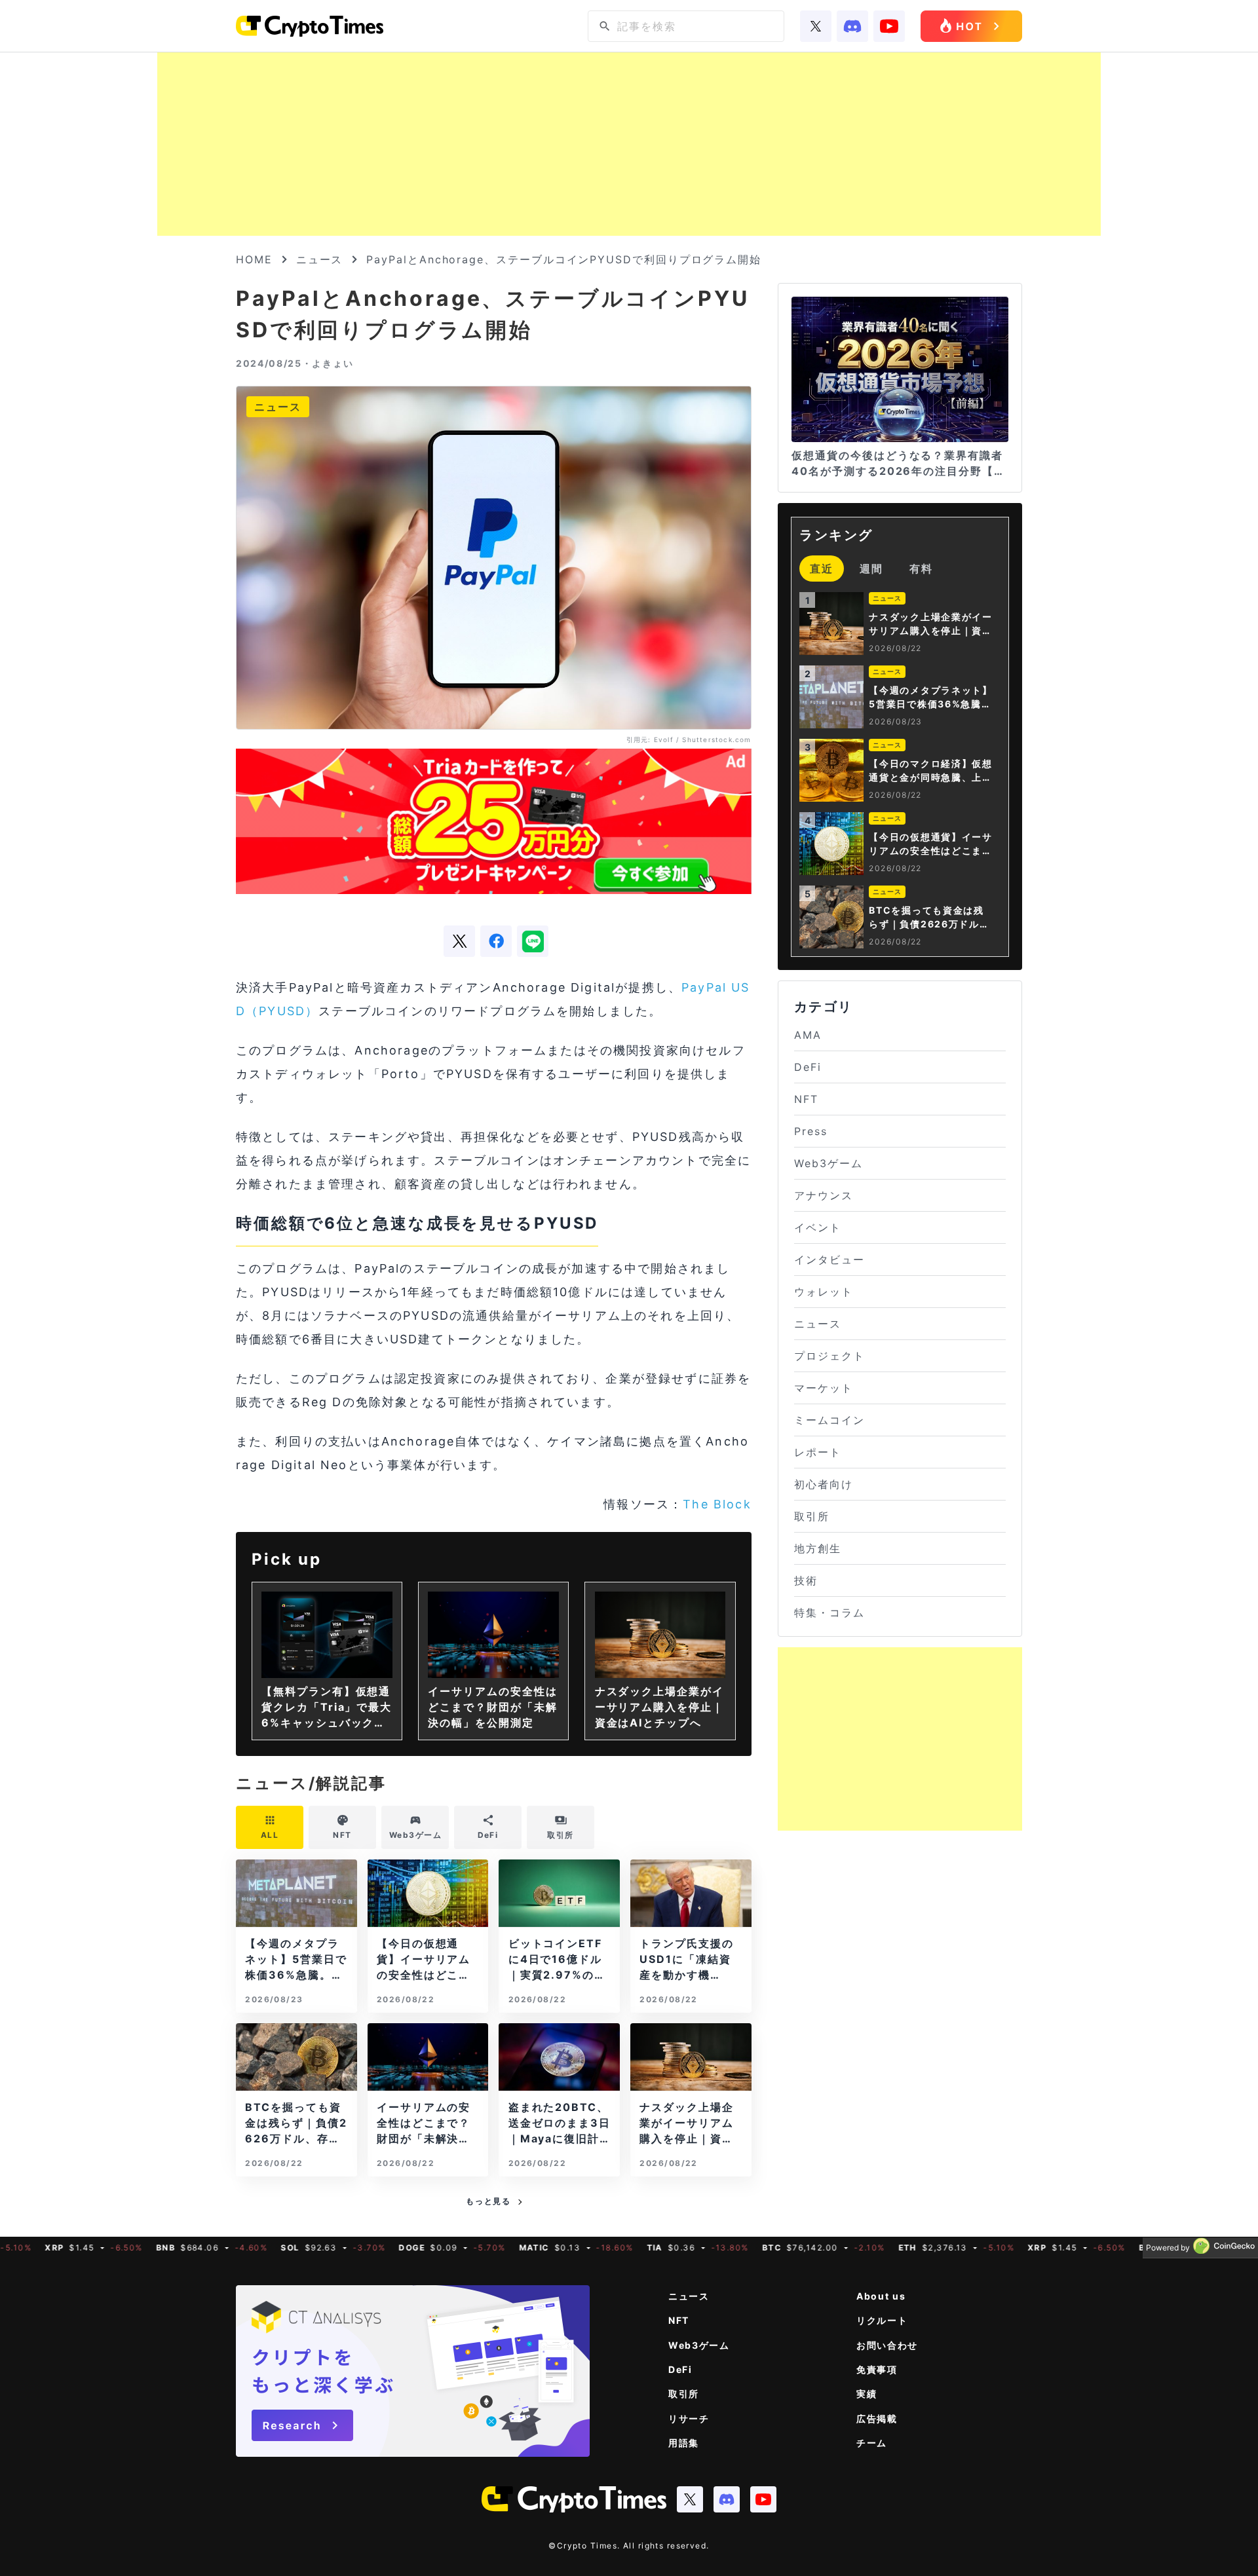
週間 (871, 569)
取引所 (812, 1516)
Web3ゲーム (828, 1163)
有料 (921, 569)
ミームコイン (829, 1420)
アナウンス (824, 1195)
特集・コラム (829, 1613)
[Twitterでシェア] (459, 941)
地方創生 (818, 1548)
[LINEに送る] (533, 941)
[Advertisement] (629, 144)
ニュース (320, 259)
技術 (806, 1580)
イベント (818, 1227)
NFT (806, 1099)
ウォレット (824, 1292)
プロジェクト (829, 1356)
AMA (808, 1035)
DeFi (808, 1067)
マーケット (824, 1388)
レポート (818, 1452)
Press (811, 1131)
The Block (717, 1504)
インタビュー (829, 1260)
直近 (822, 569)
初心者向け (824, 1484)
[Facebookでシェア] (496, 941)
